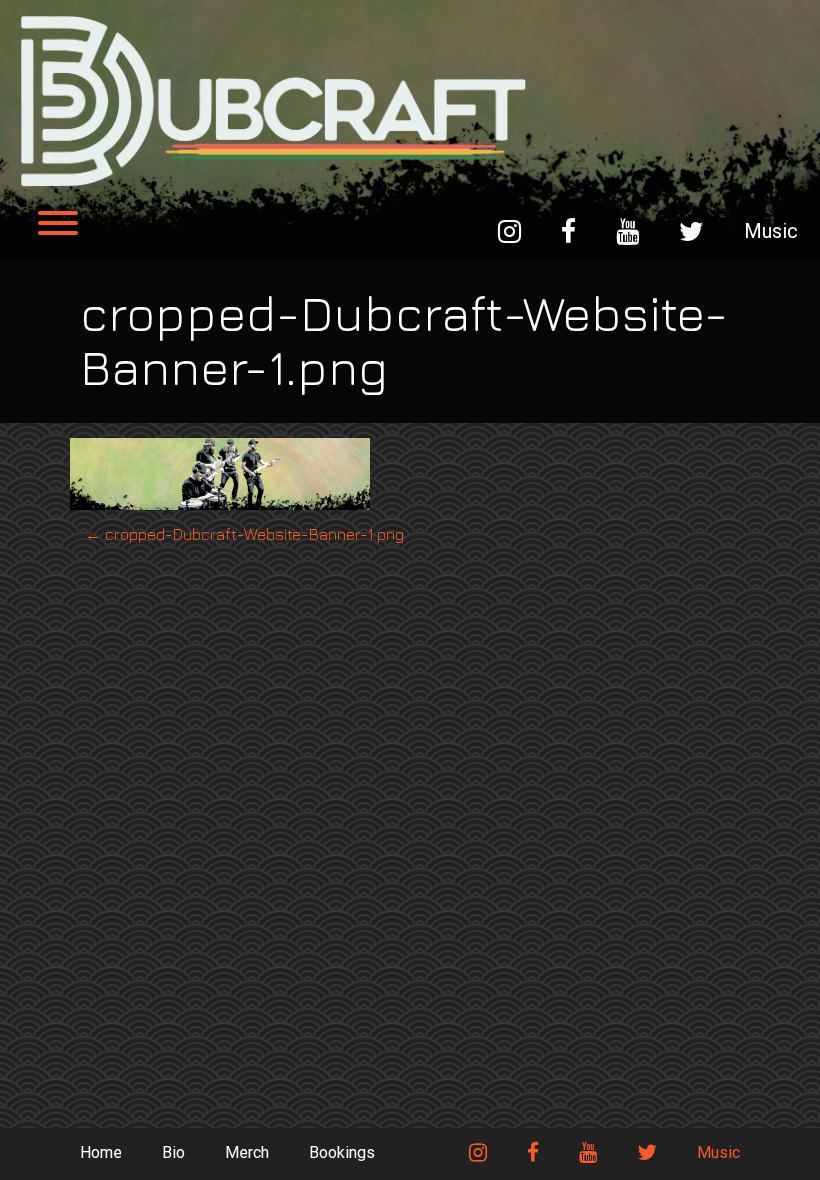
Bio (173, 1152)
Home (101, 1152)
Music (771, 231)
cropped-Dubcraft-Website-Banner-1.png (244, 534)
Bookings (342, 1152)
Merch (247, 1152)
